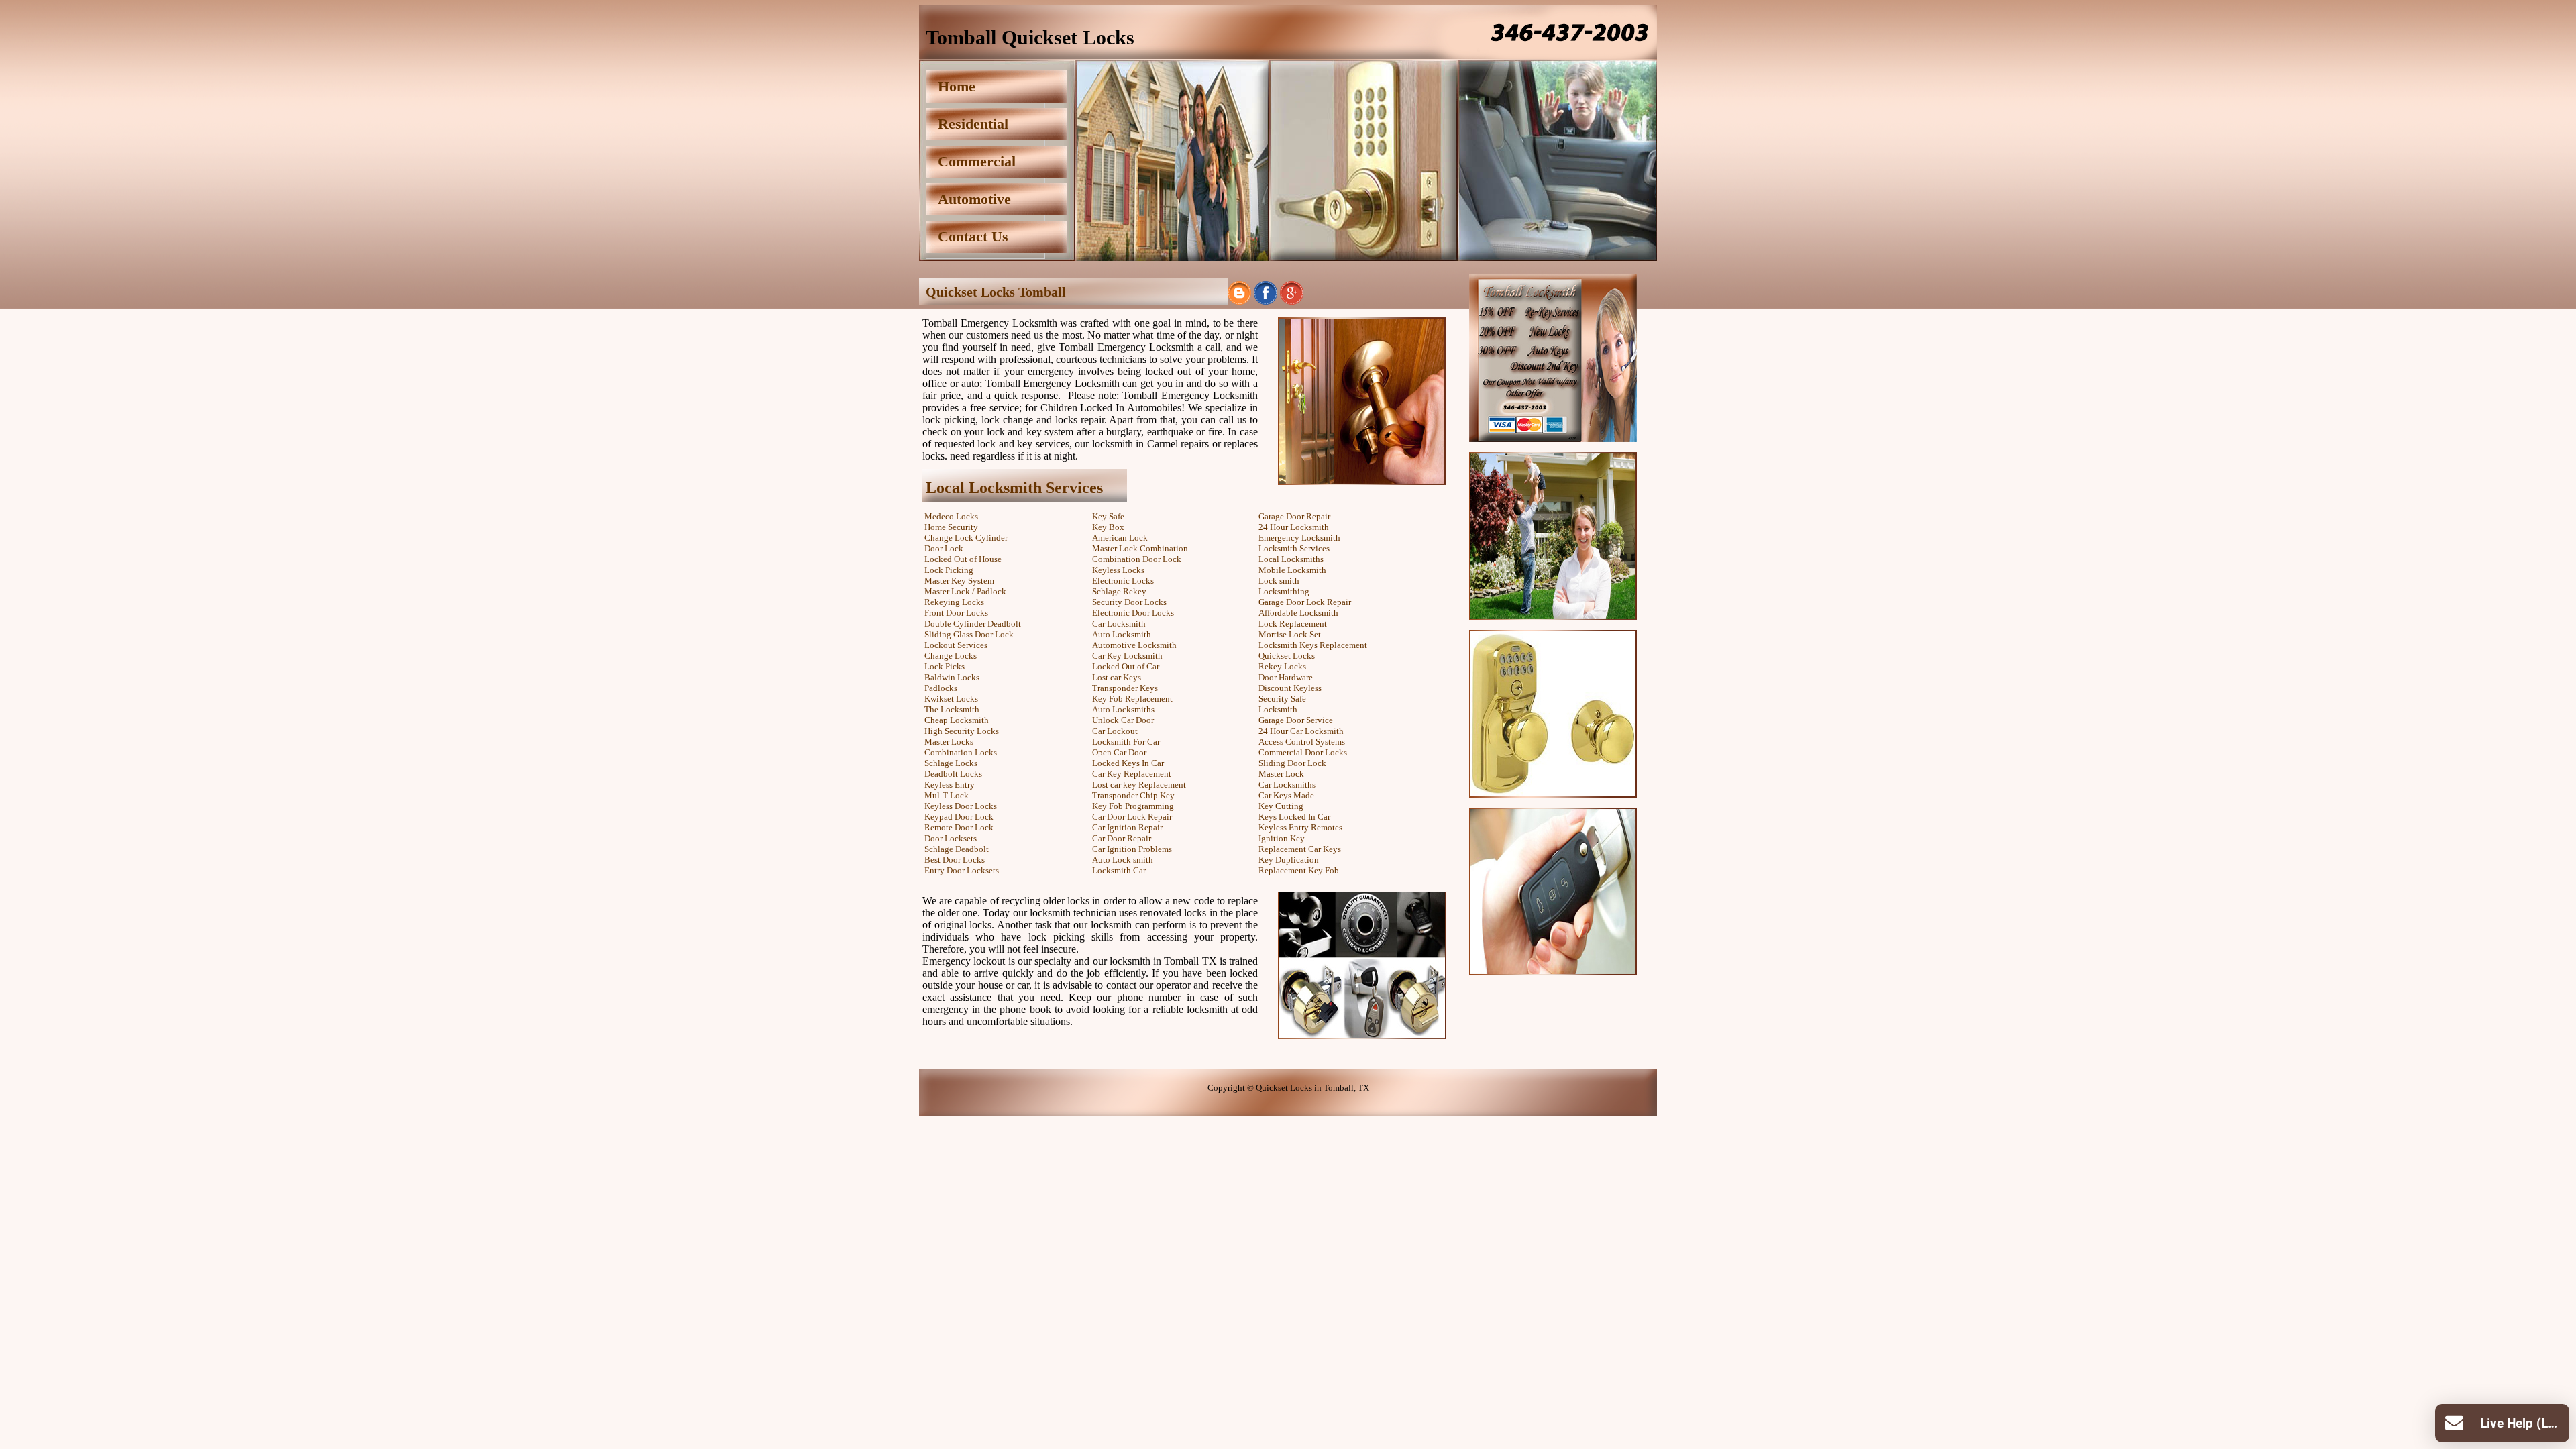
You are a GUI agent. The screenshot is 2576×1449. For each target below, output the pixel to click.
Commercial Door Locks (1303, 752)
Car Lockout (1115, 731)
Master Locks (949, 742)
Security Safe (1282, 699)
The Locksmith (952, 709)
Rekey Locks (1282, 666)
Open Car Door (1119, 752)
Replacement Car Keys (1300, 849)
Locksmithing (1284, 591)
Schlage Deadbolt (957, 849)
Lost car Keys (1117, 677)
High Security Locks (962, 731)
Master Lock (1281, 774)
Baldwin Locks (952, 677)
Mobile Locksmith (1292, 570)
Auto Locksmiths (1123, 709)
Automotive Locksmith (1134, 645)
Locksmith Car (1119, 870)
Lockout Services (956, 645)
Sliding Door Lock (1292, 763)
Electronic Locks (1123, 581)
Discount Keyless (1290, 688)
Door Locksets (951, 838)
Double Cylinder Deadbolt (973, 624)
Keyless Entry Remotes (1300, 827)
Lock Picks (945, 666)
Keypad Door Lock (959, 817)
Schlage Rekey (1119, 591)
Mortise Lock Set (1290, 634)
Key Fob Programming (1133, 806)
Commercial (977, 161)
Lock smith (1279, 581)
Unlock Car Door (1123, 720)
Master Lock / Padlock (965, 591)
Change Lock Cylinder (966, 538)
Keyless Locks (1118, 570)
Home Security (951, 527)
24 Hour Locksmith (1294, 527)
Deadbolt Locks (953, 774)
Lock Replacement (1293, 624)
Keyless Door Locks (961, 806)
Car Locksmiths (1287, 785)
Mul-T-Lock (947, 795)
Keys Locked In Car (1294, 817)
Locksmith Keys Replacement (1313, 645)
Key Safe (1108, 516)
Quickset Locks (1287, 656)
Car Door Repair (1122, 838)
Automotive (974, 199)
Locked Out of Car (1126, 666)
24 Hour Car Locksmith (1301, 731)
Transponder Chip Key (1133, 795)
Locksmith (1278, 709)
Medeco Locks (951, 516)
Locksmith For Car (1126, 742)
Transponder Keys (1125, 688)
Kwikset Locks (951, 699)
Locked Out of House (963, 559)
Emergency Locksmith (1299, 538)
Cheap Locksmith (957, 720)
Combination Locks (961, 752)
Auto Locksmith (1122, 634)
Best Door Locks (955, 860)
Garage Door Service (1296, 720)
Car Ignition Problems (1132, 849)
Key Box (1108, 527)
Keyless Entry (950, 785)
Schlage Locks (951, 763)
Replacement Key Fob (1299, 870)
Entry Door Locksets (962, 870)
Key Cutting (1281, 806)
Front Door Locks (956, 613)
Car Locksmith (1119, 624)
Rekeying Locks (954, 602)
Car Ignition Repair (1127, 827)
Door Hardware (1286, 677)
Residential (973, 124)
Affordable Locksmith (1298, 613)
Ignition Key (1282, 838)
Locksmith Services (1294, 548)
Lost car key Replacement (1139, 785)
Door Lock (944, 548)
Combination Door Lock (1137, 559)
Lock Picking (949, 570)
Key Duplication (1289, 860)
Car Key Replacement (1132, 774)
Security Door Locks (1129, 602)
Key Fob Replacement (1132, 699)
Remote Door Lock (959, 827)
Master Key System (959, 581)
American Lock (1120, 538)
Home (957, 86)
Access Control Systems (1302, 742)
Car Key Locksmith (1127, 656)
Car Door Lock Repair (1132, 817)
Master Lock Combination (1140, 548)
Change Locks (951, 656)
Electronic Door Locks (1133, 613)
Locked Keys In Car (1128, 763)
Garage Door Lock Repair (1305, 602)
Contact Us (973, 236)
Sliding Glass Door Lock (969, 634)
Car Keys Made (1286, 795)
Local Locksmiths (1291, 559)
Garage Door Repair (1294, 516)
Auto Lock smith (1123, 860)
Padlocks (941, 688)
